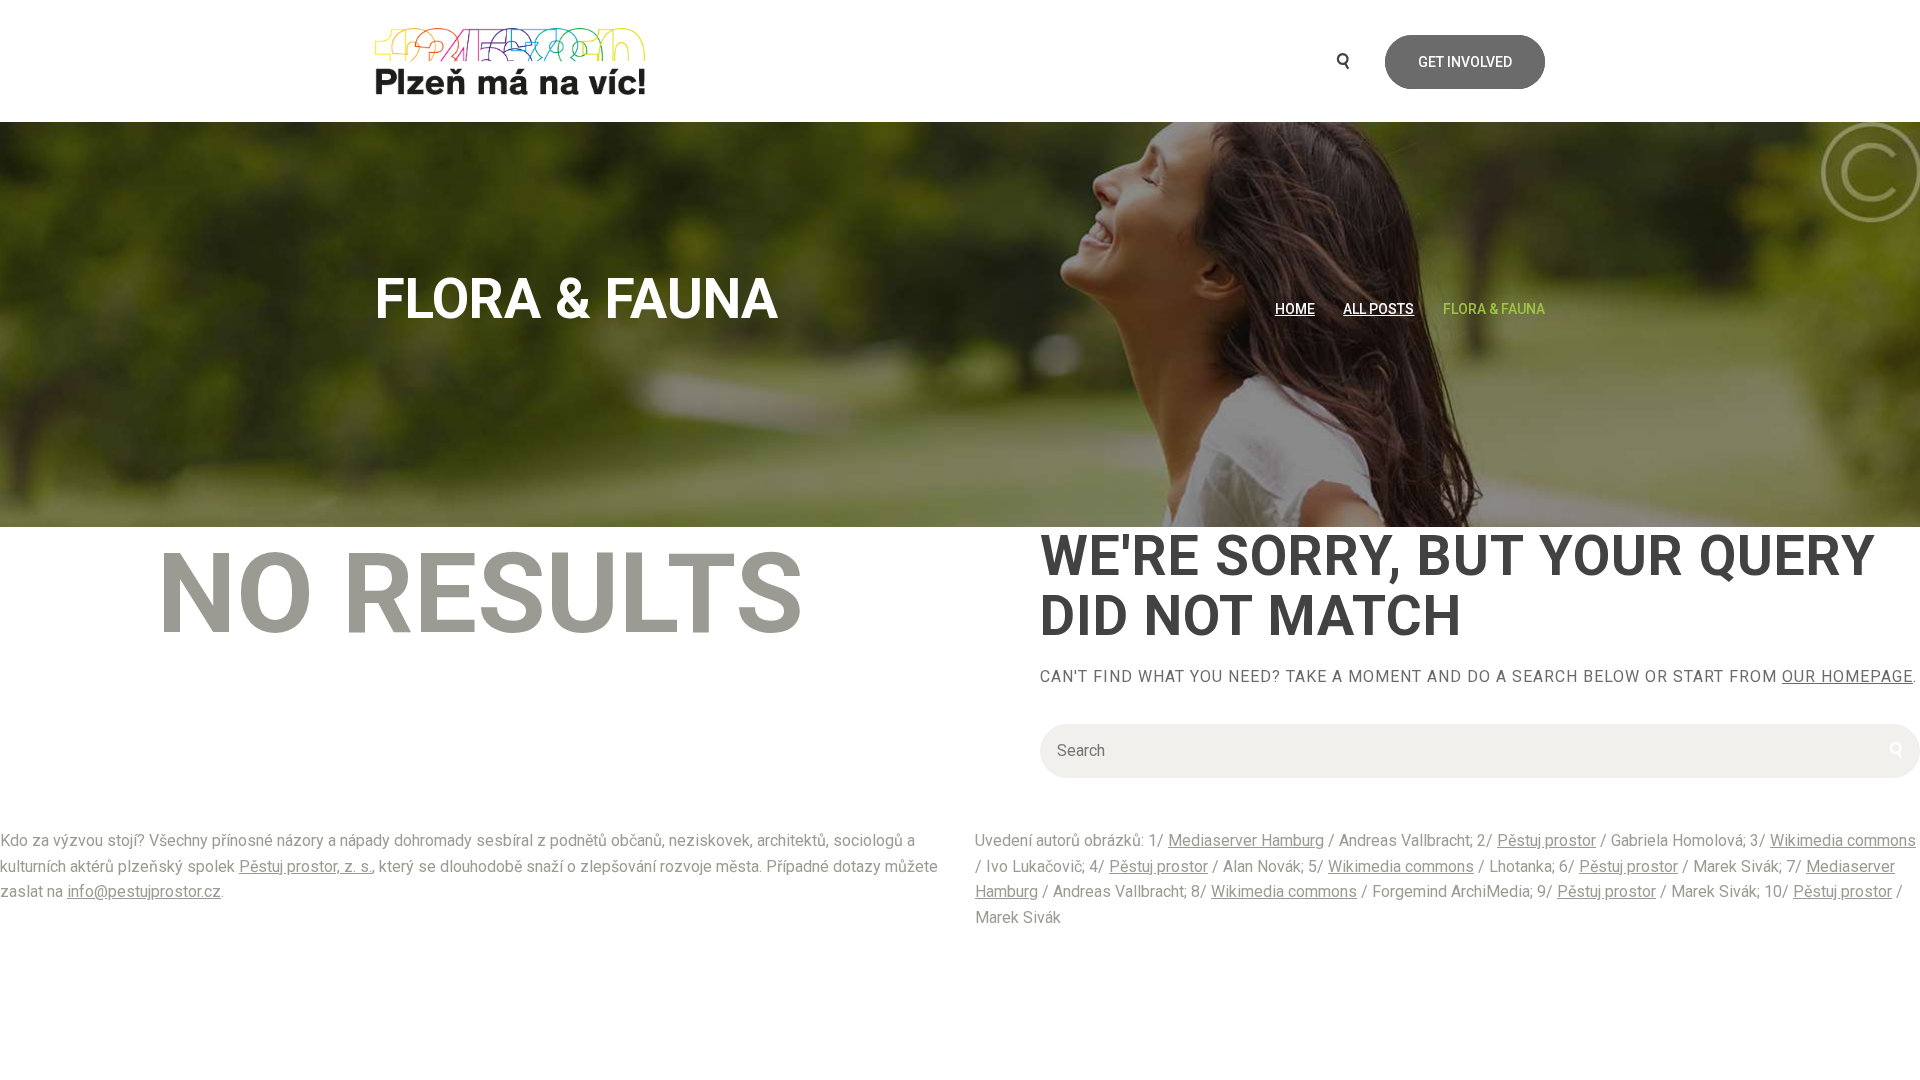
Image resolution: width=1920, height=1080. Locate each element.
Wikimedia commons (1843, 840)
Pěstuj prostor (1546, 840)
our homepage (1847, 676)
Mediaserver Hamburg (1246, 840)
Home (1295, 309)
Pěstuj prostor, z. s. (305, 866)
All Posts (1378, 309)
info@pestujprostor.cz (144, 891)
